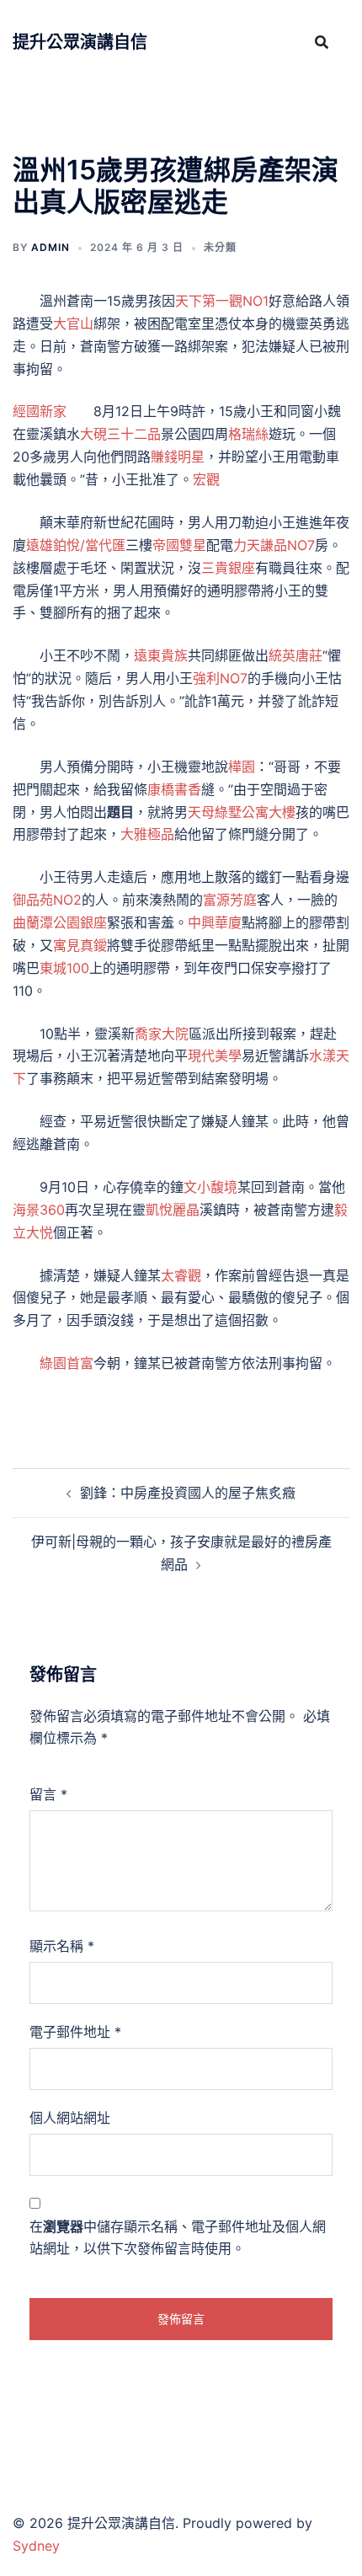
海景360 (39, 1210)
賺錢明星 (178, 457)
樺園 (242, 767)
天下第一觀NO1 (222, 301)
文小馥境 (210, 1187)
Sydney (36, 2546)
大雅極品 (147, 834)
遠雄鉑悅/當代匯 (76, 545)
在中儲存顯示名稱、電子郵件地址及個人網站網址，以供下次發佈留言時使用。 (178, 2238)
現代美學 (215, 1056)
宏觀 (206, 479)
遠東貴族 (161, 655)
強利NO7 (220, 678)
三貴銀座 (228, 568)
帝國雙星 (179, 545)
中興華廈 (215, 922)
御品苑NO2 (47, 900)
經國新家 (40, 411)
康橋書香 (174, 789)
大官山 (73, 323)
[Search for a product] (322, 42)
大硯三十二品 (120, 434)
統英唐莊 (295, 655)
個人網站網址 (70, 2118)
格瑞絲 (248, 434)
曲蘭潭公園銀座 (60, 922)
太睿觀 (181, 1275)
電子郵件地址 (75, 2032)
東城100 (64, 968)
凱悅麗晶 (173, 1210)
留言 (48, 1794)
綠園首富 (67, 1363)
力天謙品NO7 (274, 545)
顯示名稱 (62, 1946)
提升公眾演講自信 (80, 42)
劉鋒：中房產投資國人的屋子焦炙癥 (188, 1493)
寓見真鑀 (80, 945)
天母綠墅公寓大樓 (242, 812)
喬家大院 (162, 1034)
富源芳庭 (230, 900)
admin (51, 247)
